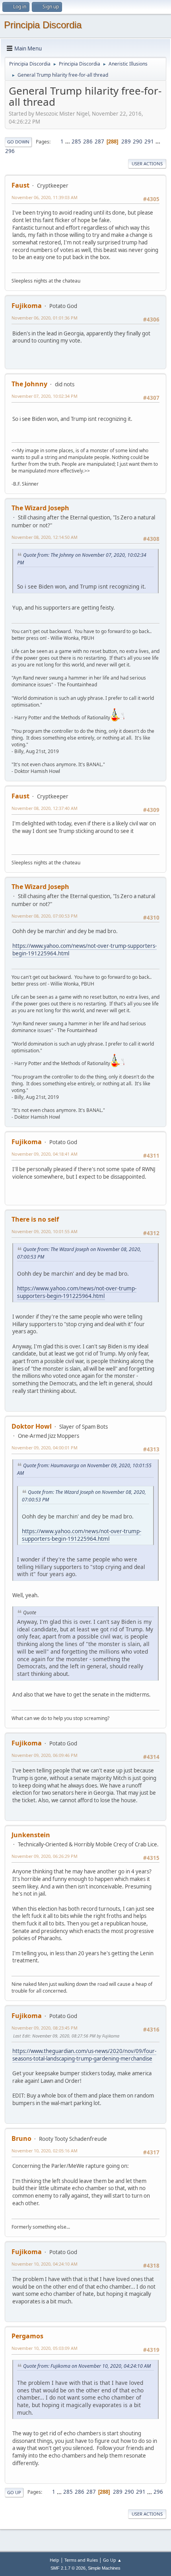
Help (54, 2560)
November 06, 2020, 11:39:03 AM (45, 197)
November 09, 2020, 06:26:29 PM (45, 1856)
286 (88, 141)
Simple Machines (104, 2568)
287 (99, 141)
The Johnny (29, 384)
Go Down (18, 142)
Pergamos (27, 2336)
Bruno (21, 2138)
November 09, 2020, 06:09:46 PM (45, 1755)
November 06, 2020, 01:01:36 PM (45, 318)
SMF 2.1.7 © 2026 (68, 2568)
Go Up (14, 2492)
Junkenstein (31, 1835)
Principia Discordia (43, 25)
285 (76, 141)
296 (10, 151)
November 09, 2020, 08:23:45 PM (45, 2028)
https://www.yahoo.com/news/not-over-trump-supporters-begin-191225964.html (77, 1292)
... (68, 141)
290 (138, 141)
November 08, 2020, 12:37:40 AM (45, 808)
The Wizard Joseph (40, 508)
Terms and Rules (81, 2560)
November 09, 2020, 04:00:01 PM (45, 1448)
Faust (20, 185)
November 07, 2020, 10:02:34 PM (45, 396)
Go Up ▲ (112, 2560)
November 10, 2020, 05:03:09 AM (45, 2348)
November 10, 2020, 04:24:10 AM (45, 2264)
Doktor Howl (32, 1426)
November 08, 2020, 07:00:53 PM (45, 916)
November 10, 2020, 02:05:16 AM (45, 2151)
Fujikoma (27, 306)
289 (126, 141)
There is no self (35, 1219)
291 (149, 141)
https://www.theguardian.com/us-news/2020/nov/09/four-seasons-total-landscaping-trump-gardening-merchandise (84, 2055)
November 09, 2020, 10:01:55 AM (45, 1231)
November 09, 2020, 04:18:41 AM (45, 1154)
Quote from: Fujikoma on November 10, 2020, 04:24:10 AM (87, 2366)
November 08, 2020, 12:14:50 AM (45, 537)
